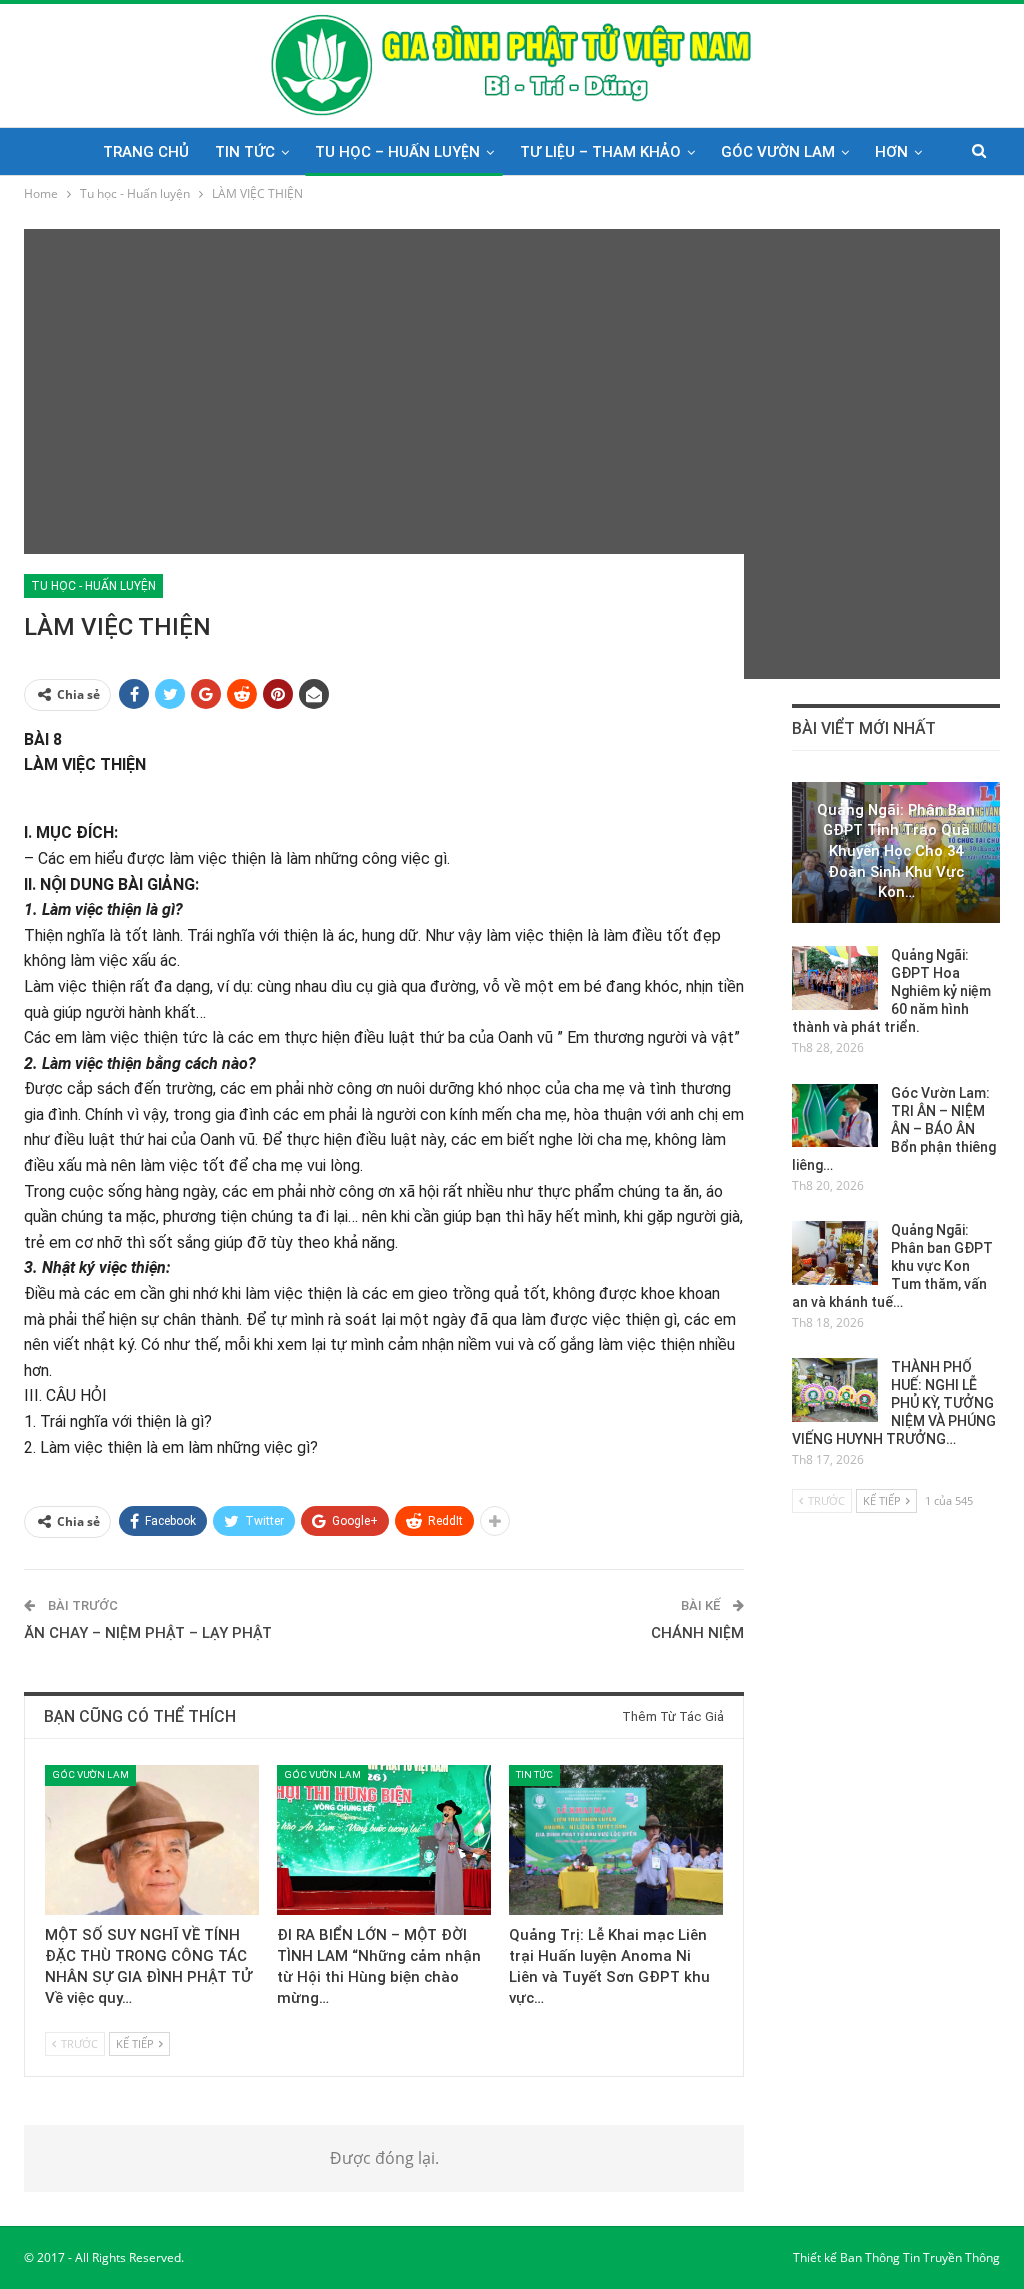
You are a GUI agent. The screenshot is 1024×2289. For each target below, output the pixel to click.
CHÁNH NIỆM (697, 1633)
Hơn (891, 152)
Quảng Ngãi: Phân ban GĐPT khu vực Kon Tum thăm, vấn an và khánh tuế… (892, 1266)
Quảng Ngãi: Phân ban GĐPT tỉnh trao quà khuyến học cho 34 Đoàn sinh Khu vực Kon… (896, 851)
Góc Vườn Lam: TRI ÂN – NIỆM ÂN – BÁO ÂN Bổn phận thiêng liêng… (894, 1129)
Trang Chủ (146, 152)
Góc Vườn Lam (778, 152)
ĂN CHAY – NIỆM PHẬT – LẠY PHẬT (148, 1633)
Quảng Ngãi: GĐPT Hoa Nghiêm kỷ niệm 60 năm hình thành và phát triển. (891, 991)
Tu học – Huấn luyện (397, 152)
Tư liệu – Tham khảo (600, 152)
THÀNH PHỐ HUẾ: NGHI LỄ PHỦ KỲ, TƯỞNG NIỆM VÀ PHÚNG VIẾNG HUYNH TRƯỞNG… (894, 1403)
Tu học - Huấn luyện (93, 586)
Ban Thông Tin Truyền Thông (920, 2257)
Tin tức (245, 152)
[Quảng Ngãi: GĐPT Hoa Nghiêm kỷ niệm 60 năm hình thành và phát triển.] (835, 978)
